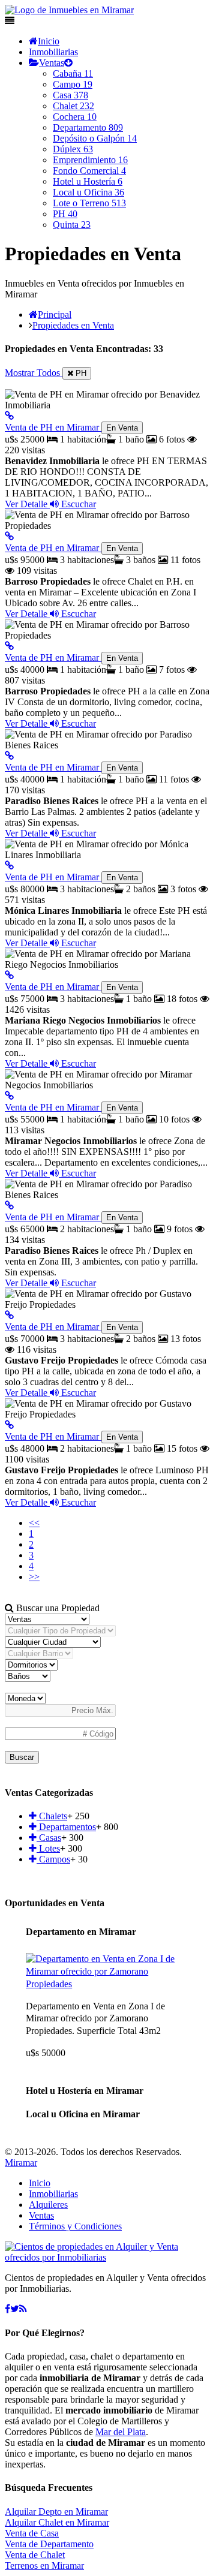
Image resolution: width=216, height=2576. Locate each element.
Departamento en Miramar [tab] (81, 1932)
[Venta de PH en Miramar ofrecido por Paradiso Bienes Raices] (9, 756)
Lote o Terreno (89, 203)
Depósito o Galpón (95, 138)
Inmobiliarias (53, 52)
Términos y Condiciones (75, 2226)
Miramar (21, 2163)
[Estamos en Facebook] (7, 2309)
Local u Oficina (88, 192)
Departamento (88, 127)
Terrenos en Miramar (44, 2566)
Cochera (75, 117)
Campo (73, 84)
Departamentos (66, 1827)
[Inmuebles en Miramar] (108, 2257)
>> (34, 1577)
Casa (70, 95)
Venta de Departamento (49, 2544)
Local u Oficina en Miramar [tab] (83, 2114)
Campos (53, 1859)
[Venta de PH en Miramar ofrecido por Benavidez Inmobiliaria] (9, 416)
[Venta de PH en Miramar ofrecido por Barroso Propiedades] (9, 536)
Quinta (72, 225)
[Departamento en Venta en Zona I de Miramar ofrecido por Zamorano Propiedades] (108, 1984)
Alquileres (48, 2205)
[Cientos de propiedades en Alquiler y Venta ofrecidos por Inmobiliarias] (69, 10)
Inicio (49, 41)
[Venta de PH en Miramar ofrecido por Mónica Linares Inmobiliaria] (9, 866)
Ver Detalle (27, 504)
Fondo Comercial (89, 171)
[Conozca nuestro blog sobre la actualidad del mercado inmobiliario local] (23, 2309)
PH (65, 214)
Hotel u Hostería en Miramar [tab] (85, 2091)
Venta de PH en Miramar (71, 427)
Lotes (48, 1848)
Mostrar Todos (34, 373)
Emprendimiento (90, 160)
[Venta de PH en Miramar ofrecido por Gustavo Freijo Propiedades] (9, 1315)
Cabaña (73, 73)
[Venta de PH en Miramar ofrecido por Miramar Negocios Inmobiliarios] (9, 1096)
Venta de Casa (32, 2533)
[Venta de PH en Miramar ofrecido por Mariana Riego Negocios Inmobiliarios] (9, 975)
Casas (49, 1838)
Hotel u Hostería (88, 181)
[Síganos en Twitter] (15, 2309)
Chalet (73, 106)
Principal (55, 315)
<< (34, 1523)
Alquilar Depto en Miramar (56, 2512)
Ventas (52, 63)
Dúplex (73, 149)
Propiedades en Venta (73, 325)
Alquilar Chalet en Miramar (57, 2522)
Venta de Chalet (35, 2555)
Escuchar (77, 504)
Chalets (52, 1816)
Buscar (22, 1757)
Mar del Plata (121, 2432)
